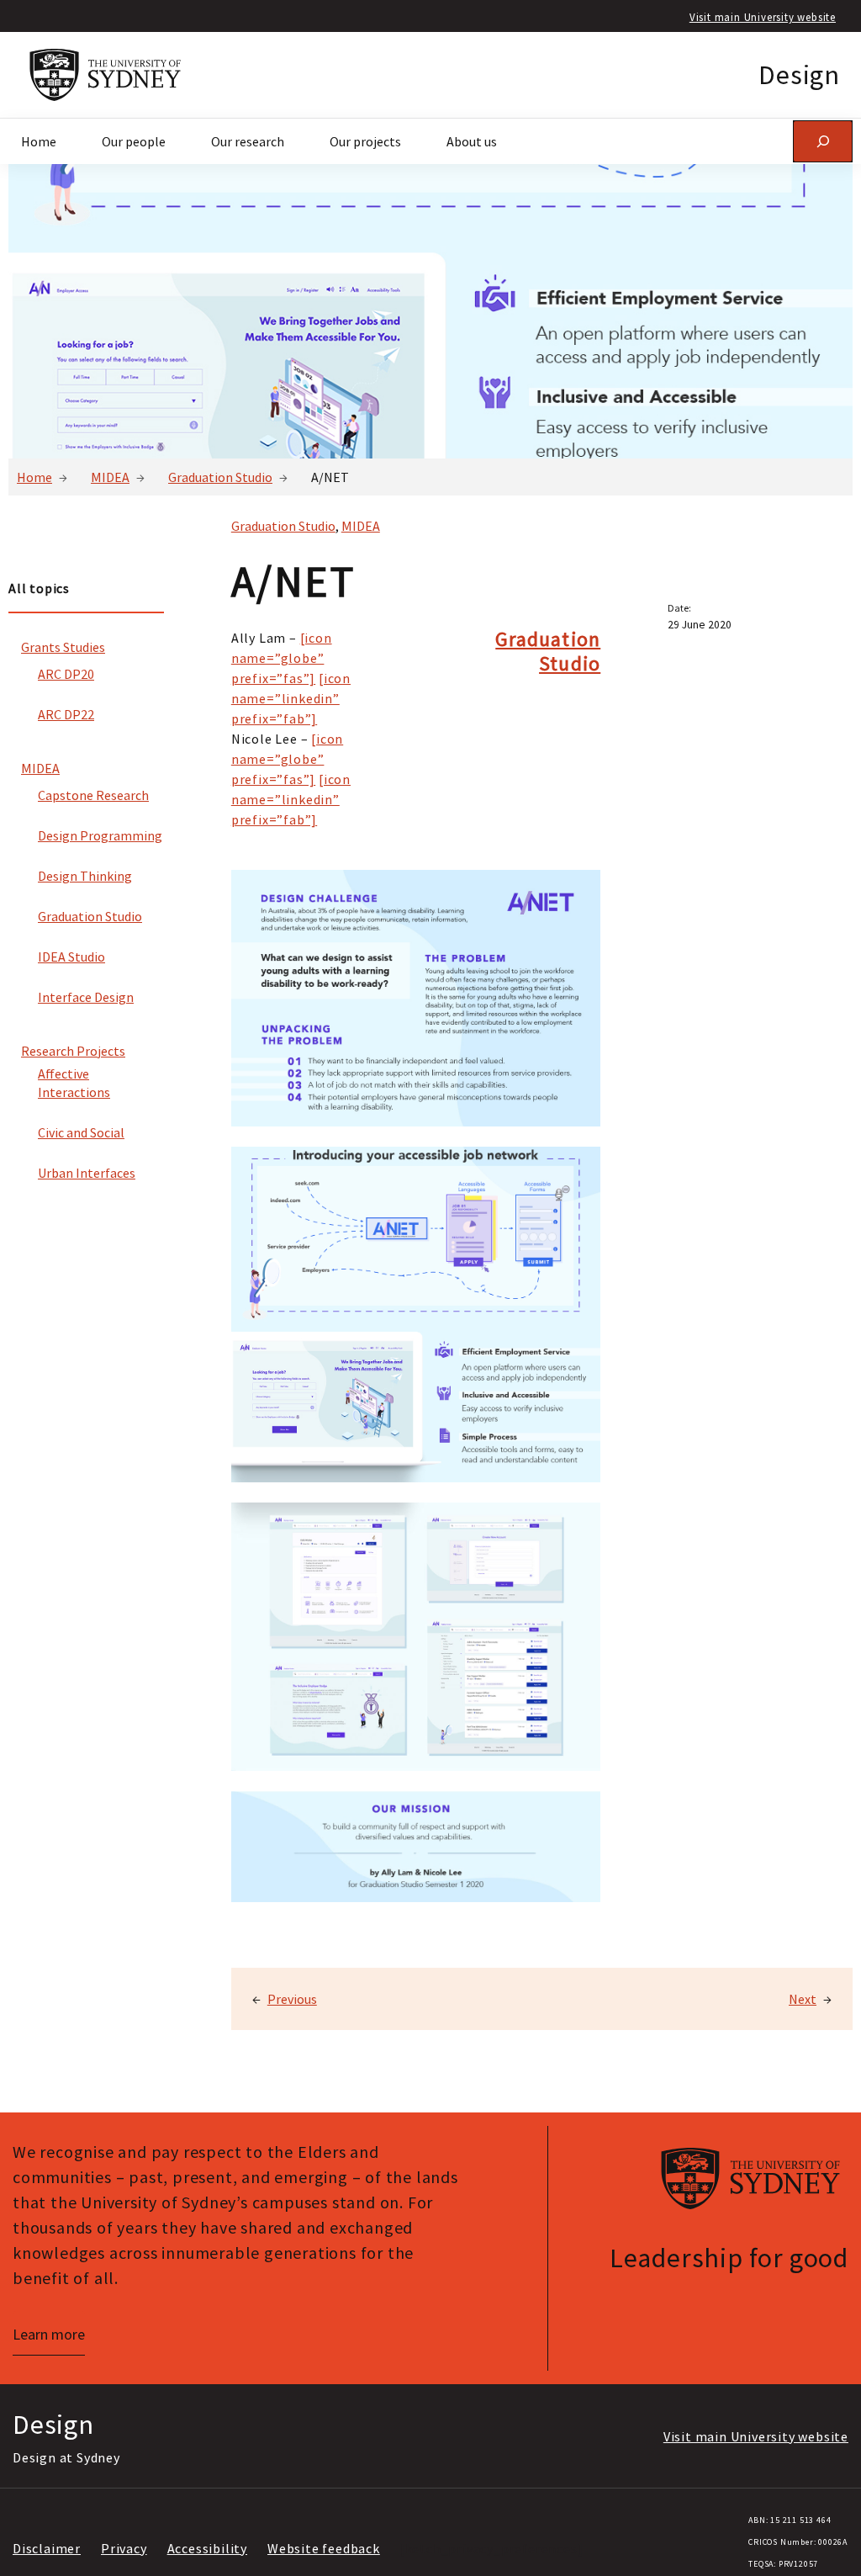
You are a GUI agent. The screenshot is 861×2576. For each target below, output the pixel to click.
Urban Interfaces (87, 1173)
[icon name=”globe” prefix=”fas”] (282, 658)
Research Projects (73, 1051)
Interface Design (86, 997)
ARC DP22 (66, 714)
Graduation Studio (220, 477)
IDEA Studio (71, 957)
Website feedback (324, 2548)
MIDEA (110, 477)
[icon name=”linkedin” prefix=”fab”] (291, 698)
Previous (292, 1999)
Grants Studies (63, 647)
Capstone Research (93, 795)
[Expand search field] (823, 141)
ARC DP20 (66, 674)
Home (34, 477)
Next (803, 1999)
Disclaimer (47, 2548)
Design (799, 75)
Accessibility (207, 2548)
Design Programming (100, 835)
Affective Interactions (74, 1083)
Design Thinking (85, 876)
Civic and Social (81, 1132)
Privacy (124, 2548)
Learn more (49, 2334)
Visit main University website (763, 17)
